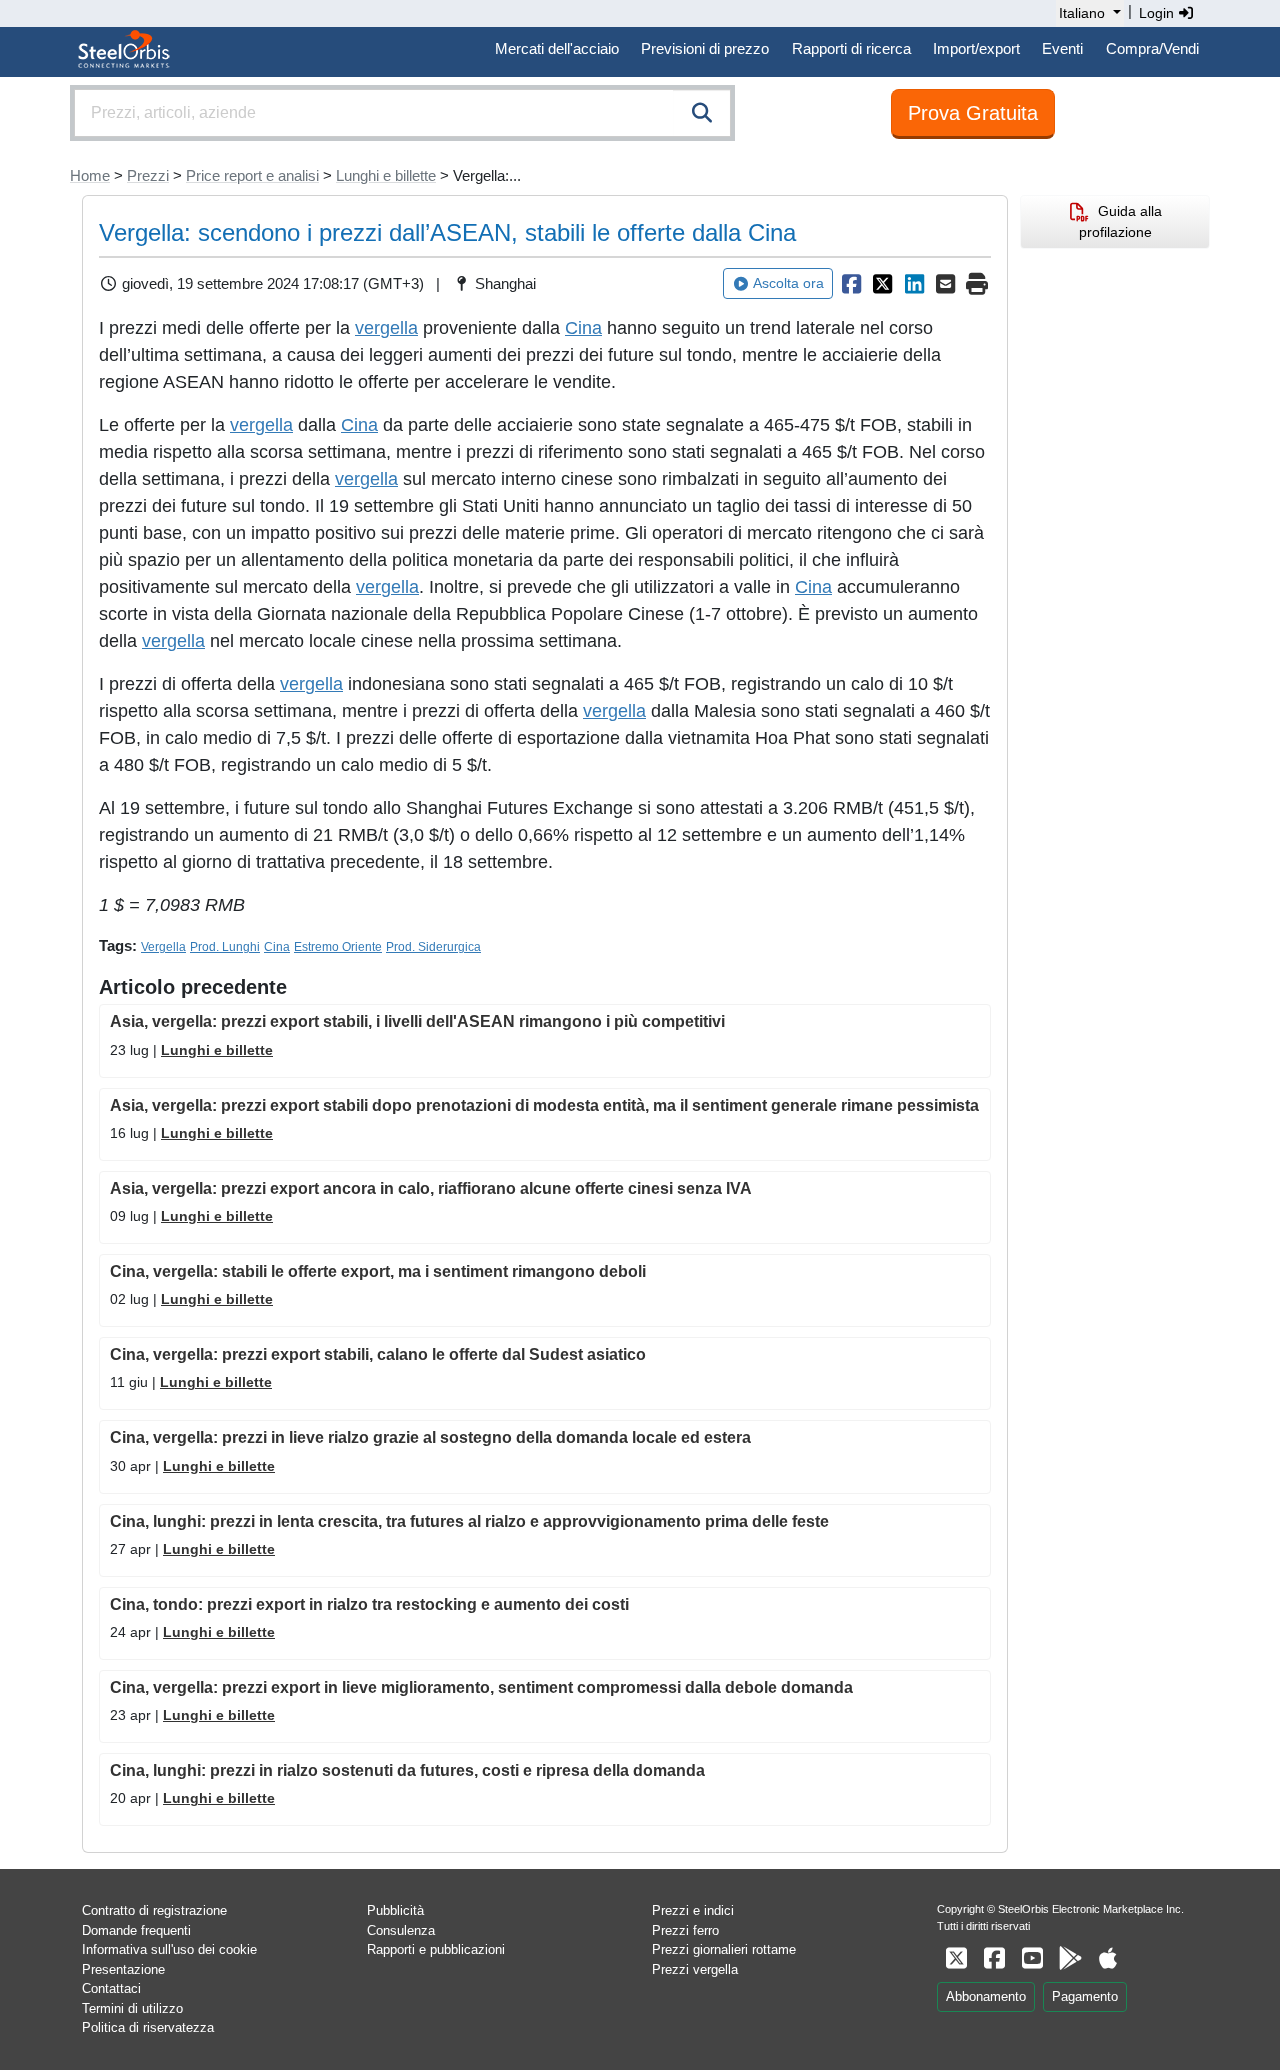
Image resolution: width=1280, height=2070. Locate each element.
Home (90, 175)
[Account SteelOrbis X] (956, 1958)
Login (1158, 13)
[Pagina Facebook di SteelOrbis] (994, 1958)
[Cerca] (702, 113)
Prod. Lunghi (225, 947)
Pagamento (1085, 1996)
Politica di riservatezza (148, 2027)
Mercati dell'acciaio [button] (557, 48)
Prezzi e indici (693, 1910)
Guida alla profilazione (1120, 221)
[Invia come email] (946, 284)
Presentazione (123, 1969)
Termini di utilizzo (132, 2008)
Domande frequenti (136, 1930)
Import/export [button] (976, 48)
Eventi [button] (1062, 48)
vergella (386, 328)
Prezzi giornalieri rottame (724, 1949)
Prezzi (148, 175)
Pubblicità (395, 1910)
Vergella (163, 947)
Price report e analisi (252, 175)
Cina (583, 328)
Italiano (1082, 13)
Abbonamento (986, 1996)
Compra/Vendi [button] (1152, 48)
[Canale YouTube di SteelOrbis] (1032, 1958)
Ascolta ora (788, 283)
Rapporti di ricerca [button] (851, 48)
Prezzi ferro (685, 1930)
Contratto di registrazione (154, 1910)
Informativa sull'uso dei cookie (169, 1949)
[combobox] (402, 113)
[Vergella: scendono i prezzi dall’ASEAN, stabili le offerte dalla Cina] (851, 284)
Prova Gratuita (973, 113)
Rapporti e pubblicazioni (436, 1949)
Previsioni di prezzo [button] (705, 48)
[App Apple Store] (1108, 1958)
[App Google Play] (1070, 1958)
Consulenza (401, 1930)
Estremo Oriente (338, 947)
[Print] (977, 284)
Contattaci (111, 1988)
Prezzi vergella (695, 1969)
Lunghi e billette (386, 175)
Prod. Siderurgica (433, 947)
